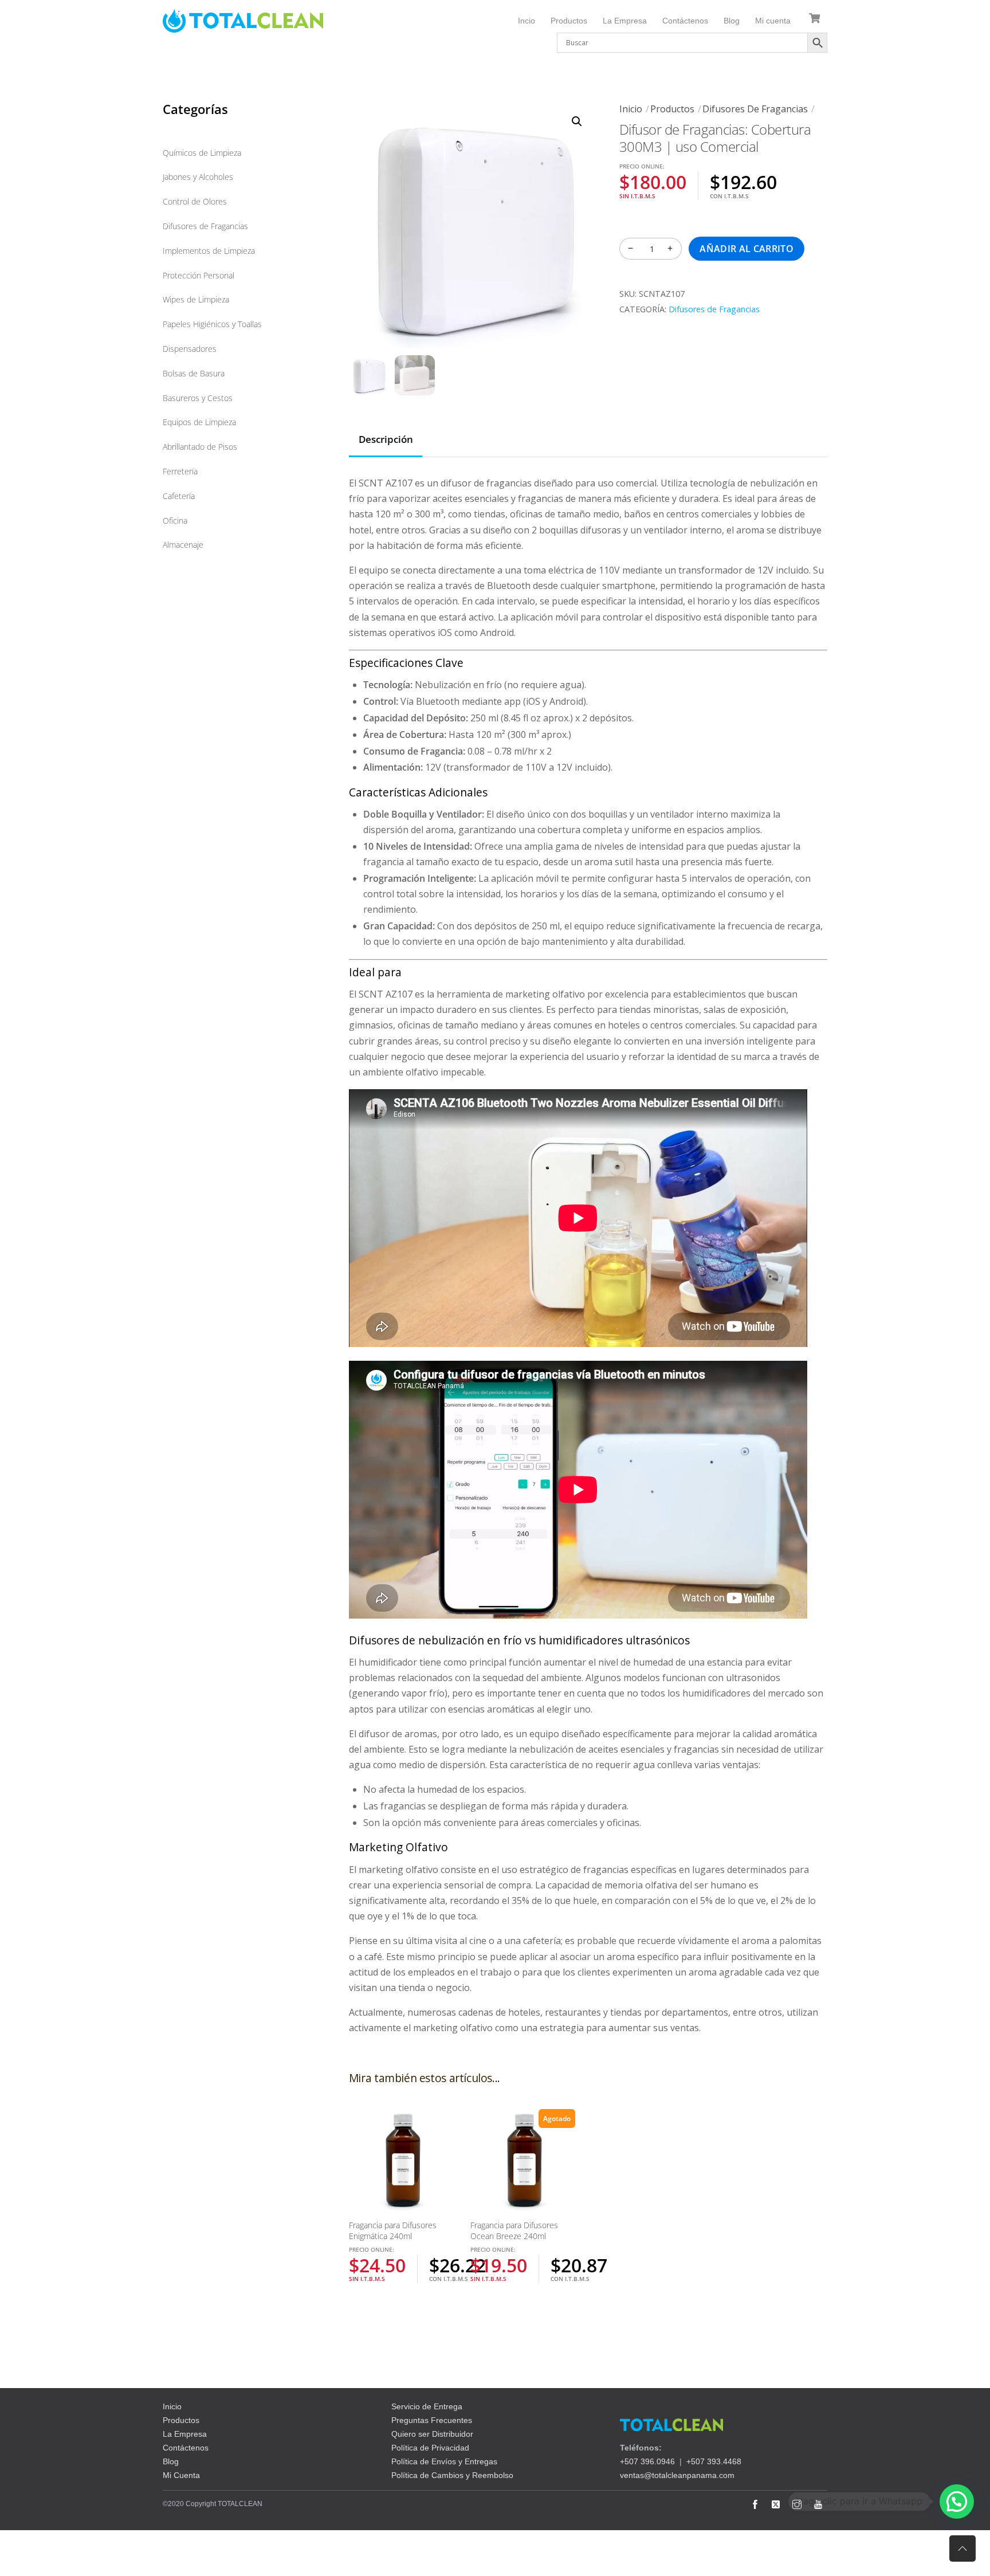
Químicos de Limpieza (202, 153)
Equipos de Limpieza (199, 422)
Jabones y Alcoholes (198, 177)
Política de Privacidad (430, 2448)
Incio (527, 21)
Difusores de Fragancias (755, 109)
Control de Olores (195, 201)
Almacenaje (183, 545)
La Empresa (625, 21)
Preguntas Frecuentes (432, 2420)
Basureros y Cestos (198, 398)
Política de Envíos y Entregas (444, 2461)
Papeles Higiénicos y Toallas (212, 324)
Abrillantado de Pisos (200, 447)
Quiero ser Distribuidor (432, 2434)
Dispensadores (190, 349)
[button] (577, 121)
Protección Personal (199, 275)
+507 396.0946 (647, 2461)
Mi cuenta (773, 21)
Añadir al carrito (746, 249)
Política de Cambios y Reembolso (452, 2475)
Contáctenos (685, 21)
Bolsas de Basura (194, 373)
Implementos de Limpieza (209, 251)
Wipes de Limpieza (196, 299)
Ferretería (180, 471)
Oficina (175, 521)
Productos (569, 21)
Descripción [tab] (386, 439)
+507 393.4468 (714, 2461)
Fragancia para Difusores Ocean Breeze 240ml (514, 2231)
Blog (732, 21)
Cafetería (179, 496)
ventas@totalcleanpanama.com (677, 2475)
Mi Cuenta (181, 2475)
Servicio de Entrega (427, 2406)
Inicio (631, 109)
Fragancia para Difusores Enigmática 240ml (393, 2231)
